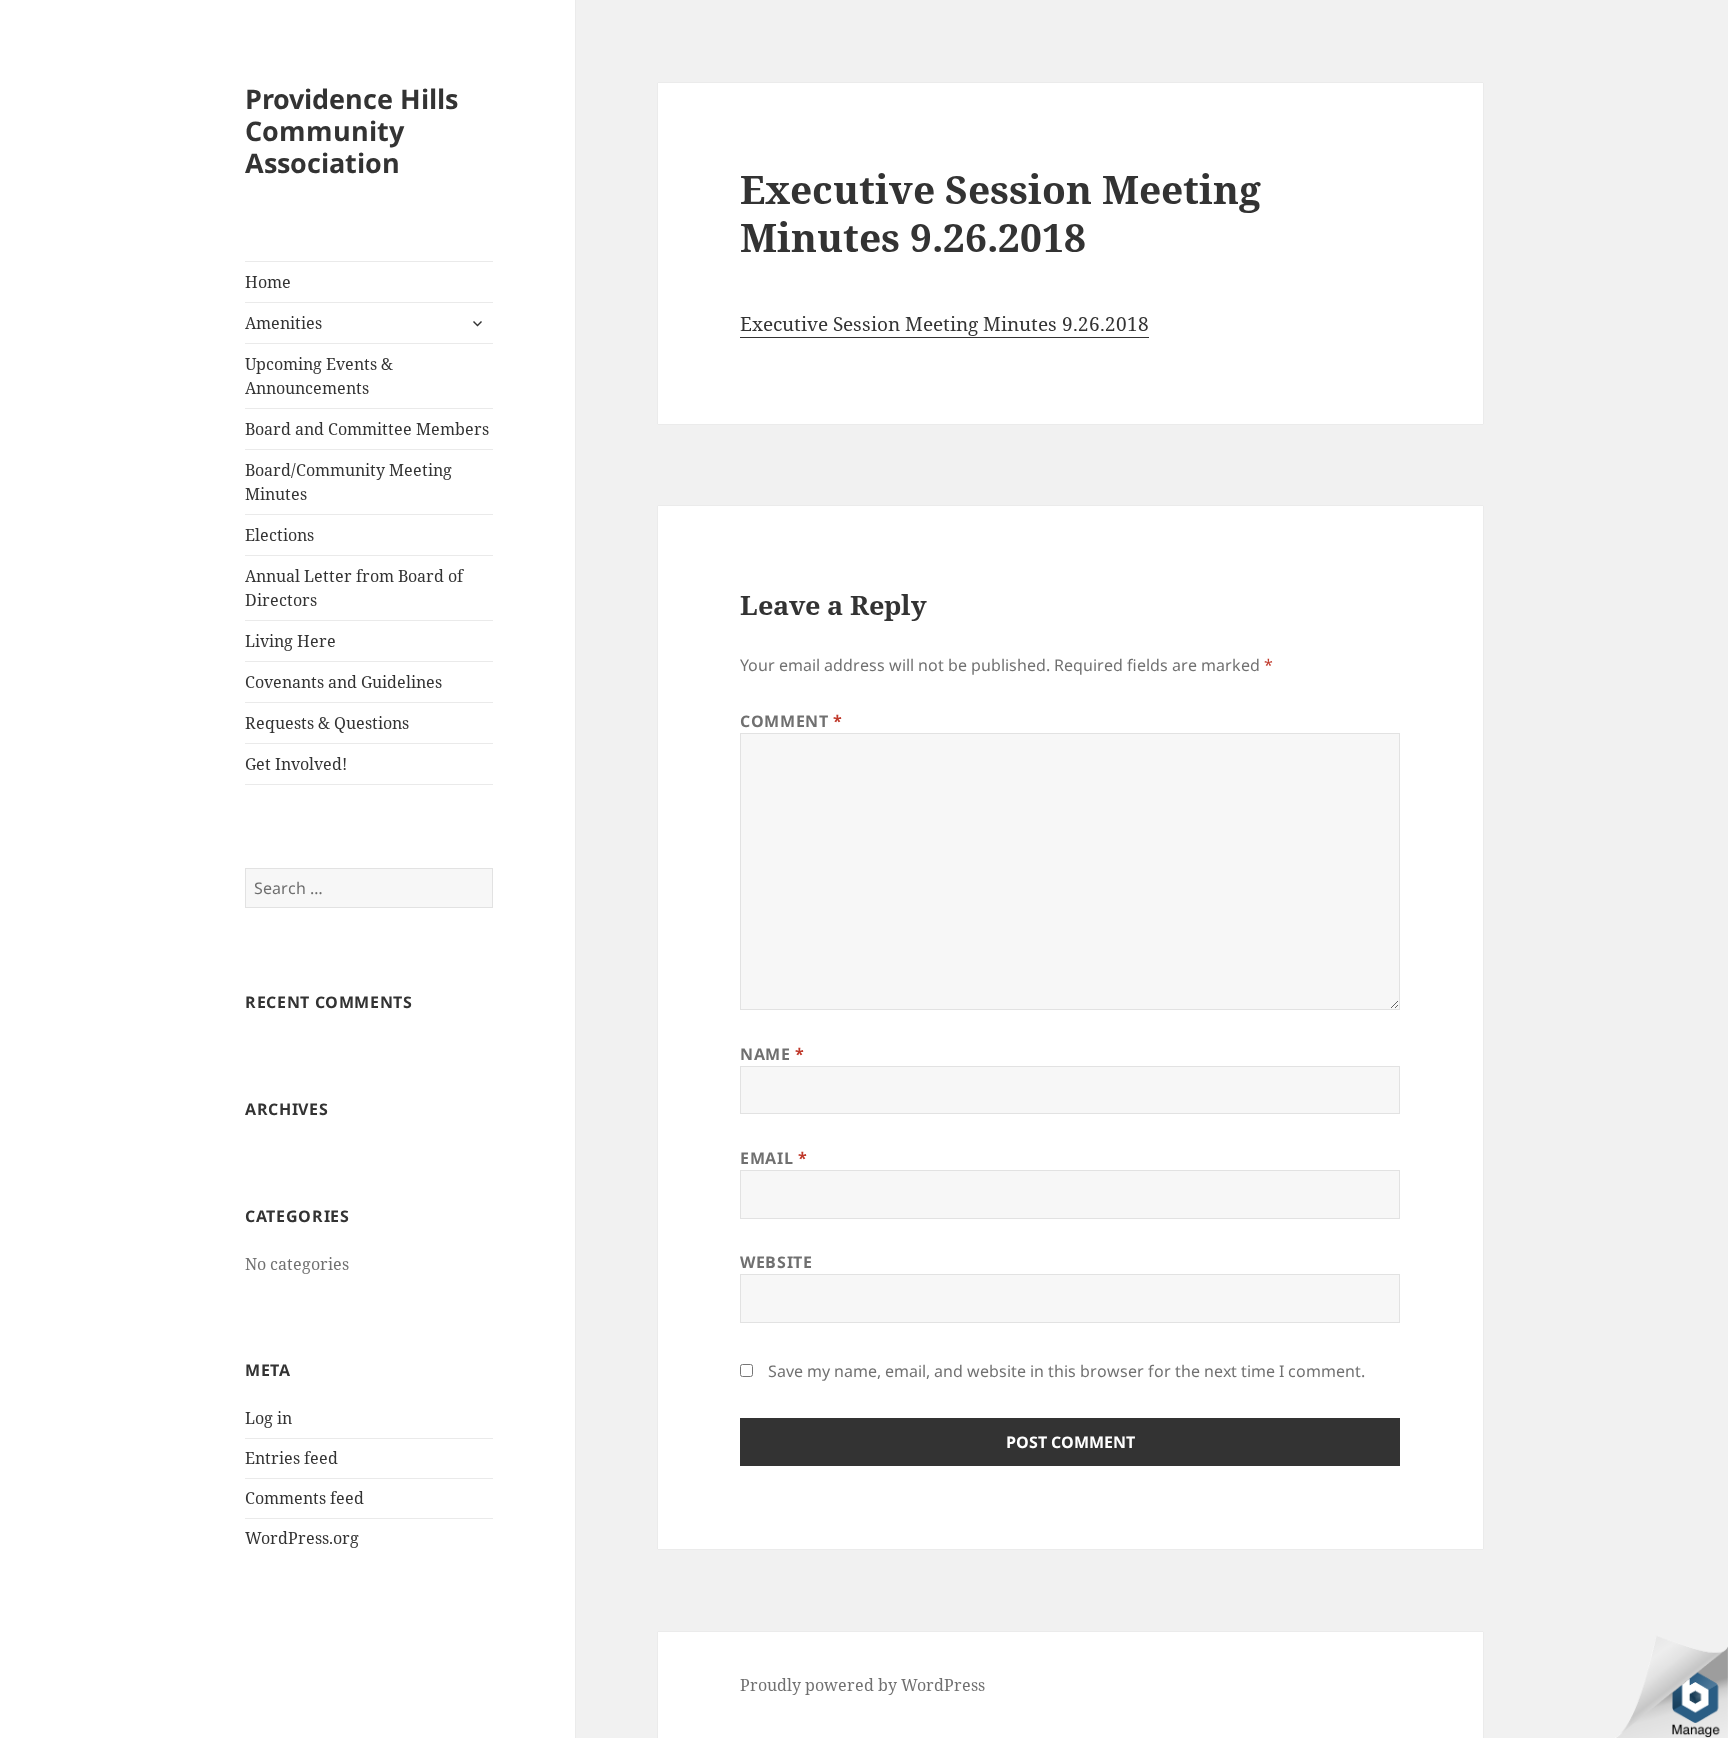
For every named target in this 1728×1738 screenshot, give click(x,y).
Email (773, 1158)
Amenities (283, 323)
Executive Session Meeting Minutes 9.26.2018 (944, 324)
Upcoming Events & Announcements (319, 376)
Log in (268, 1418)
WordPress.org (302, 1538)
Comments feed (304, 1498)
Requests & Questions (327, 723)
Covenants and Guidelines (343, 682)
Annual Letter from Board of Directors (354, 588)
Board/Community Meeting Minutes (348, 482)
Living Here (290, 641)
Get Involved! (296, 764)
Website (776, 1262)
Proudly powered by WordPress (862, 1685)
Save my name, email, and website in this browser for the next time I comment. (1066, 1371)
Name (772, 1054)
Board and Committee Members (367, 429)
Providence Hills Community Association (351, 130)
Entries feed (291, 1458)
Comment (791, 721)
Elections (279, 535)
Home (268, 282)
